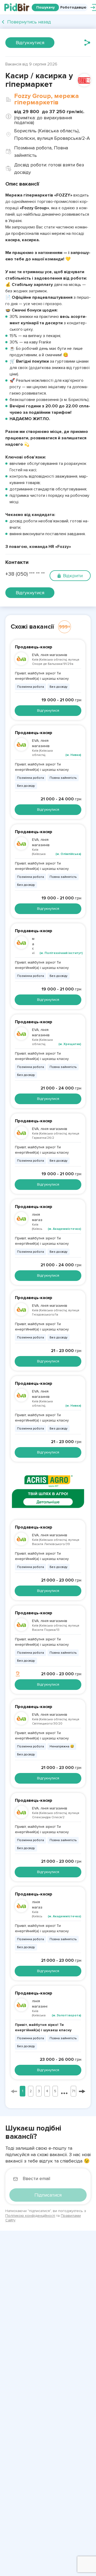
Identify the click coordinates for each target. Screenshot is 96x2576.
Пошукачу (45, 7)
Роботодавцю (73, 7)
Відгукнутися (30, 43)
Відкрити (73, 576)
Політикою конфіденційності (30, 2216)
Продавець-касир (34, 647)
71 (73, 2091)
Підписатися (48, 2195)
